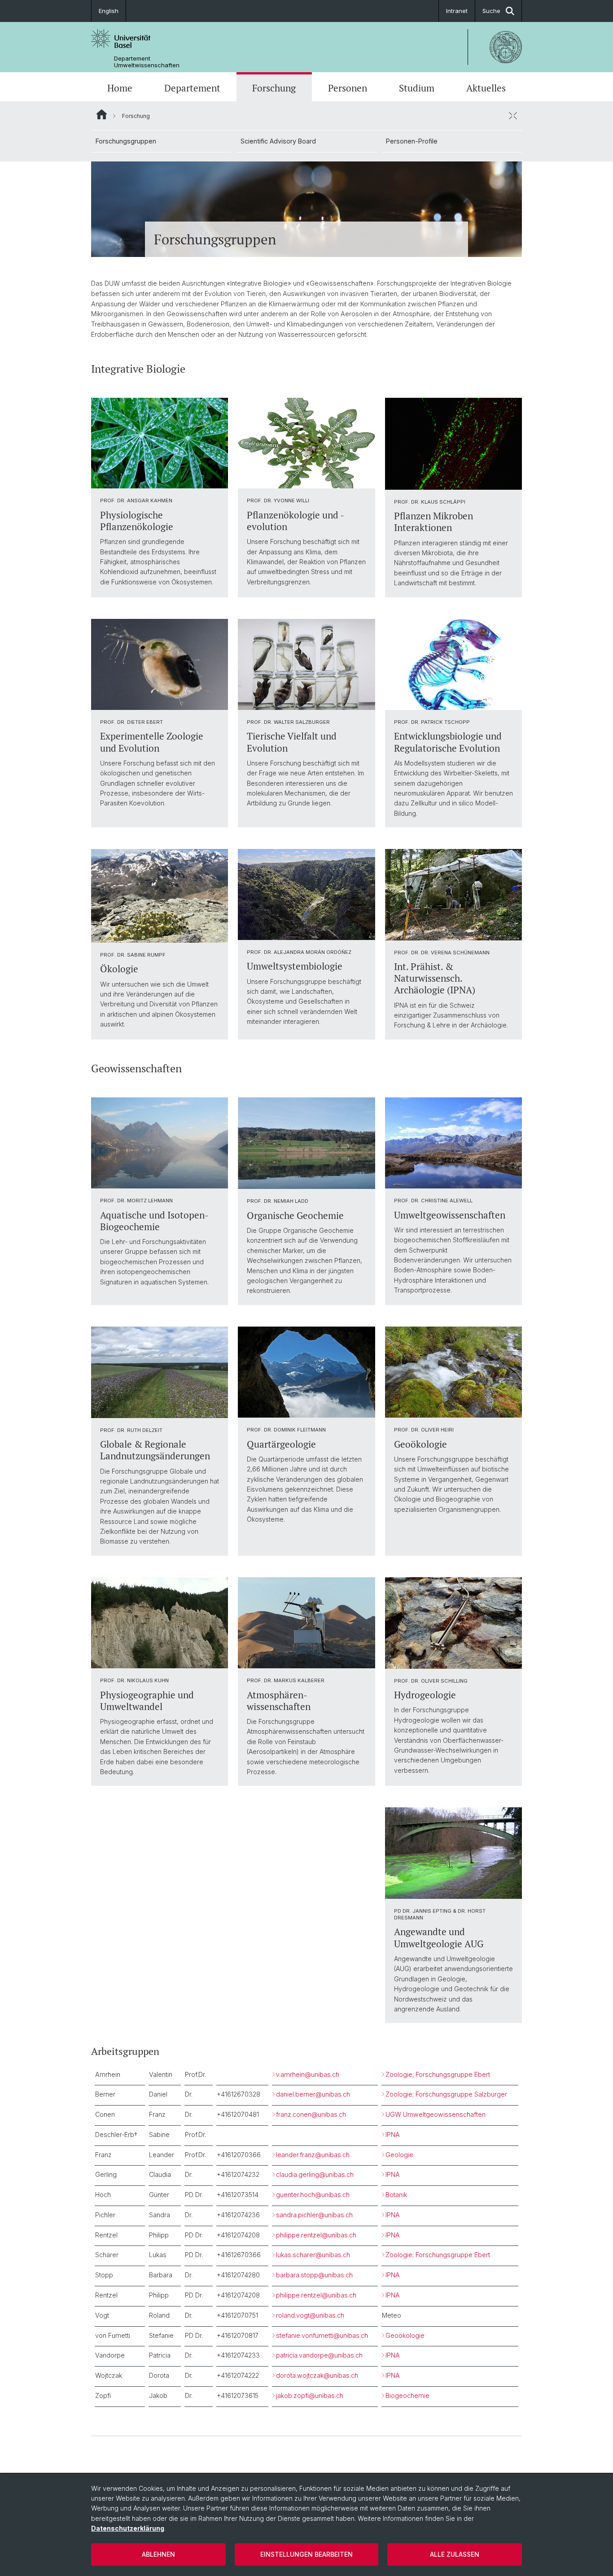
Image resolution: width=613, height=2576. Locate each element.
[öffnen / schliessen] (513, 116)
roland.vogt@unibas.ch (310, 2315)
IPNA (393, 2134)
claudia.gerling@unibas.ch (315, 2174)
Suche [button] (491, 11)
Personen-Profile (412, 141)
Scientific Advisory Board (278, 141)
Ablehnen (158, 2554)
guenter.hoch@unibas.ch (313, 2195)
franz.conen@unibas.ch (311, 2114)
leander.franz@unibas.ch (313, 2155)
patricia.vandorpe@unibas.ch (319, 2355)
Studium (417, 88)
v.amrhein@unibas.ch (308, 2074)
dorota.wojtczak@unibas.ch (317, 2375)
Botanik (396, 2195)
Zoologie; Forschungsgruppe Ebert (438, 2074)
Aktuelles (486, 88)
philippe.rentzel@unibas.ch (316, 2235)
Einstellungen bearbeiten (306, 2554)
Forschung (274, 88)
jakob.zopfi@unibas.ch (310, 2395)
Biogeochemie (407, 2395)
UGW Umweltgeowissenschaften (436, 2114)
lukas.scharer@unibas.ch (313, 2255)
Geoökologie (405, 2335)
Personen (348, 88)
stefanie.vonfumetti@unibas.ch (322, 2335)
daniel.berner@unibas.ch (313, 2094)
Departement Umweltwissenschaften (147, 62)
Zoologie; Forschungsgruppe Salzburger (446, 2094)
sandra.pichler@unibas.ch (314, 2215)
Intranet (457, 11)
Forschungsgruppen (126, 141)
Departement (192, 88)
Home (120, 88)
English (109, 11)
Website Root (102, 114)
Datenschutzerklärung (128, 2528)
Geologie (399, 2155)
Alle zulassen (455, 2554)
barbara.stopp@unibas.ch (314, 2275)
